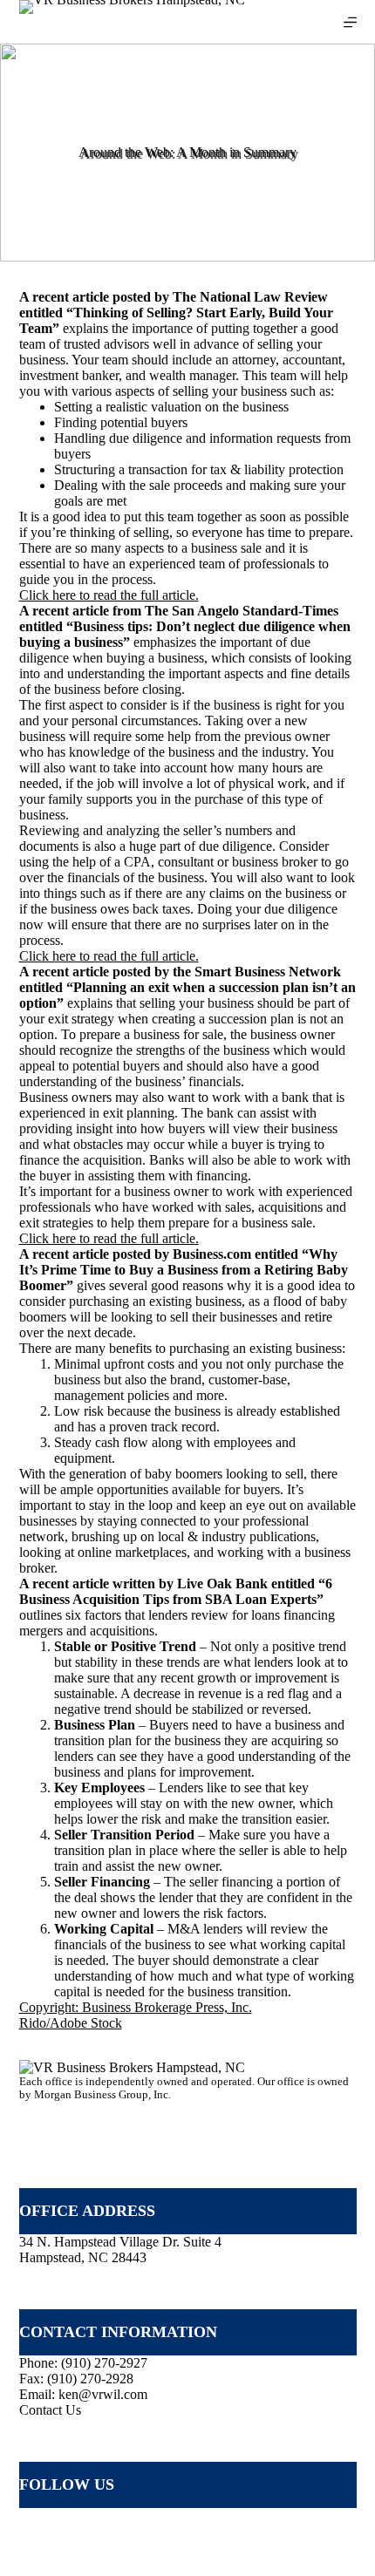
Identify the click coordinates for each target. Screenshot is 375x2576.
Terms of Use (56, 2552)
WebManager (270, 2552)
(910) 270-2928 (90, 2379)
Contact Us (50, 2410)
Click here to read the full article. (109, 595)
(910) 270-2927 (104, 2363)
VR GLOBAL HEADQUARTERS (108, 2118)
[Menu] (350, 22)
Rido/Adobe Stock (71, 2023)
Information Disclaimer (164, 2552)
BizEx (331, 2552)
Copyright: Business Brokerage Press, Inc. (136, 2007)
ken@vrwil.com (103, 2394)
